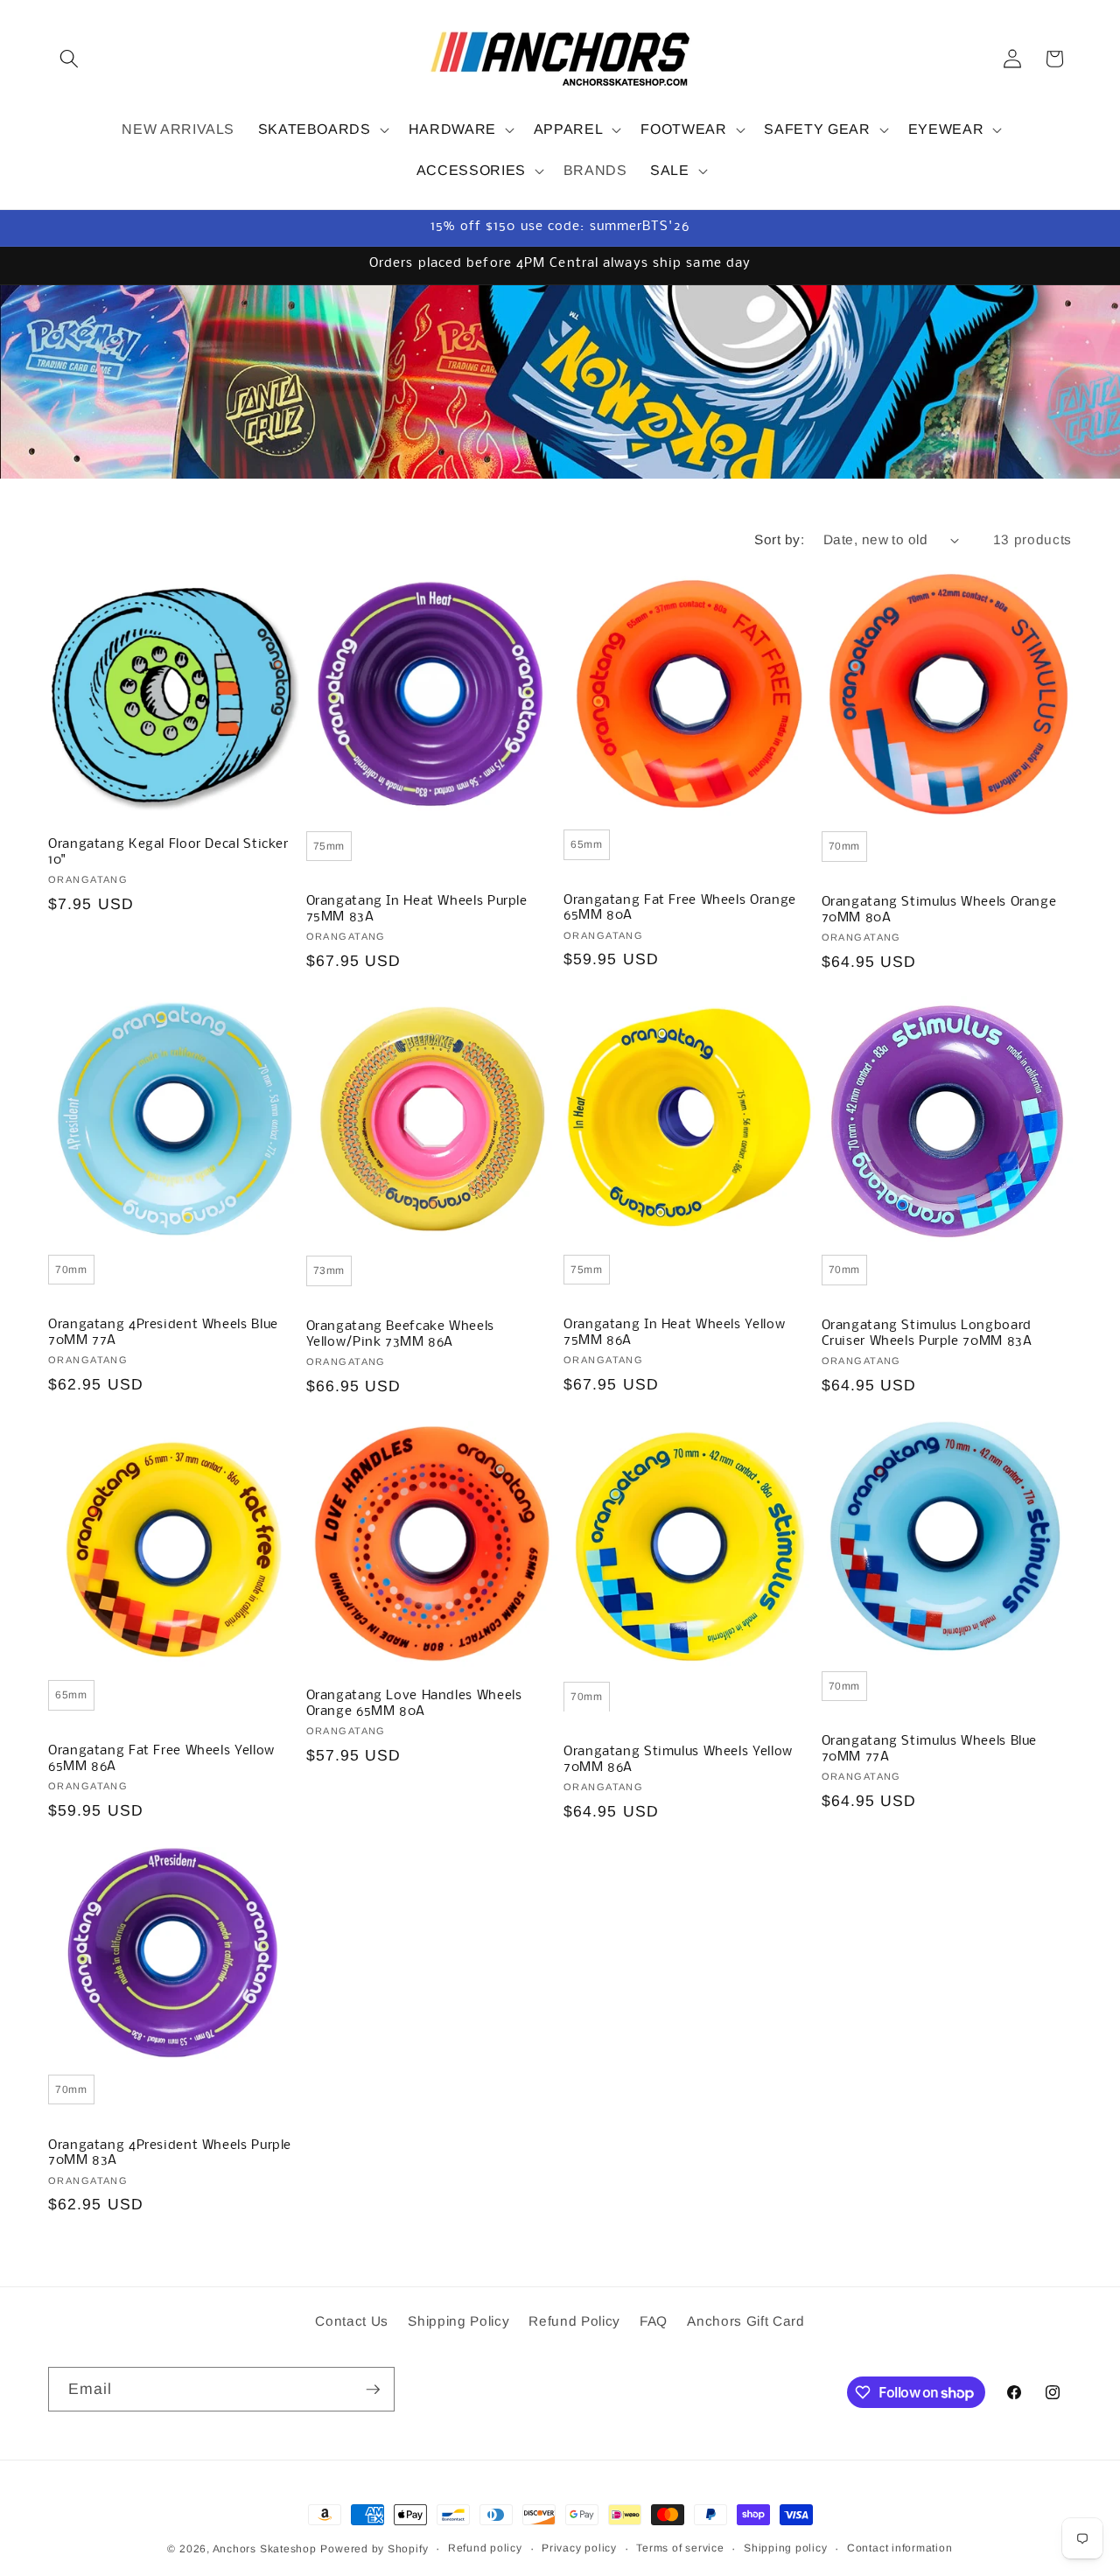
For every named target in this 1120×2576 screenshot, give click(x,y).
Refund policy (485, 2548)
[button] (69, 59)
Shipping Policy (458, 2321)
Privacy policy (579, 2548)
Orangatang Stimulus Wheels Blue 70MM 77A (930, 1750)
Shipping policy (786, 2548)
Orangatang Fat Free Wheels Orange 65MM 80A (680, 907)
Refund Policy (574, 2321)
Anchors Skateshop (265, 2549)
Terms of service (680, 2548)
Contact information (900, 2548)
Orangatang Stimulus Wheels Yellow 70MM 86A (678, 1760)
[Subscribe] (373, 2390)
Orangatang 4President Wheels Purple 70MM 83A (170, 2152)
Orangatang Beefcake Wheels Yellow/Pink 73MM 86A (400, 1334)
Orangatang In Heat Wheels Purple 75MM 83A (417, 909)
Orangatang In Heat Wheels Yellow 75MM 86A (674, 1333)
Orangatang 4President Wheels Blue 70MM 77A (163, 1333)
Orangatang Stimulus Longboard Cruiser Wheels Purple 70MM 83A (927, 1333)
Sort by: (779, 539)
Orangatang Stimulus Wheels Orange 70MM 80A (939, 909)
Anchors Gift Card (745, 2321)
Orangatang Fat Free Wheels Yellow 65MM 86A (161, 1759)
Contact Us (352, 2321)
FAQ (654, 2321)
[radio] (329, 845)
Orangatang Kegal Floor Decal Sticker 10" (168, 852)
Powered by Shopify (374, 2549)
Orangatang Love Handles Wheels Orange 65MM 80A (414, 1704)
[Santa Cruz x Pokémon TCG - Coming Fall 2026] (560, 382)
